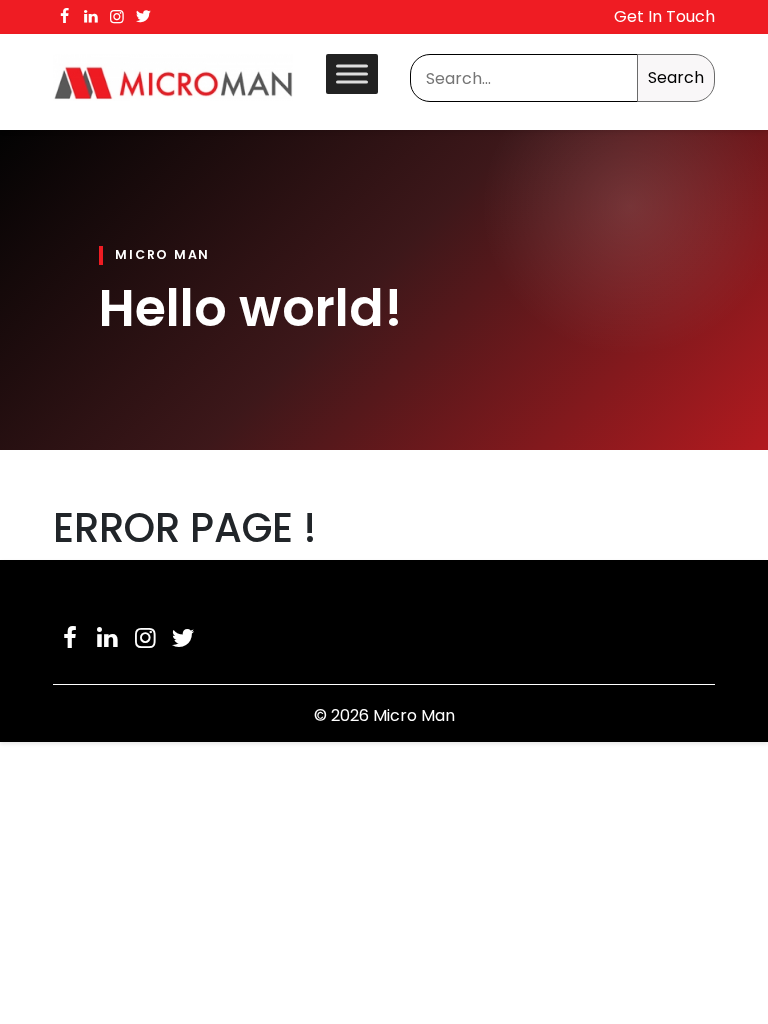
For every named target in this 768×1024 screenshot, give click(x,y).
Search (676, 77)
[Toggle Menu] (352, 73)
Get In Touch (664, 16)
